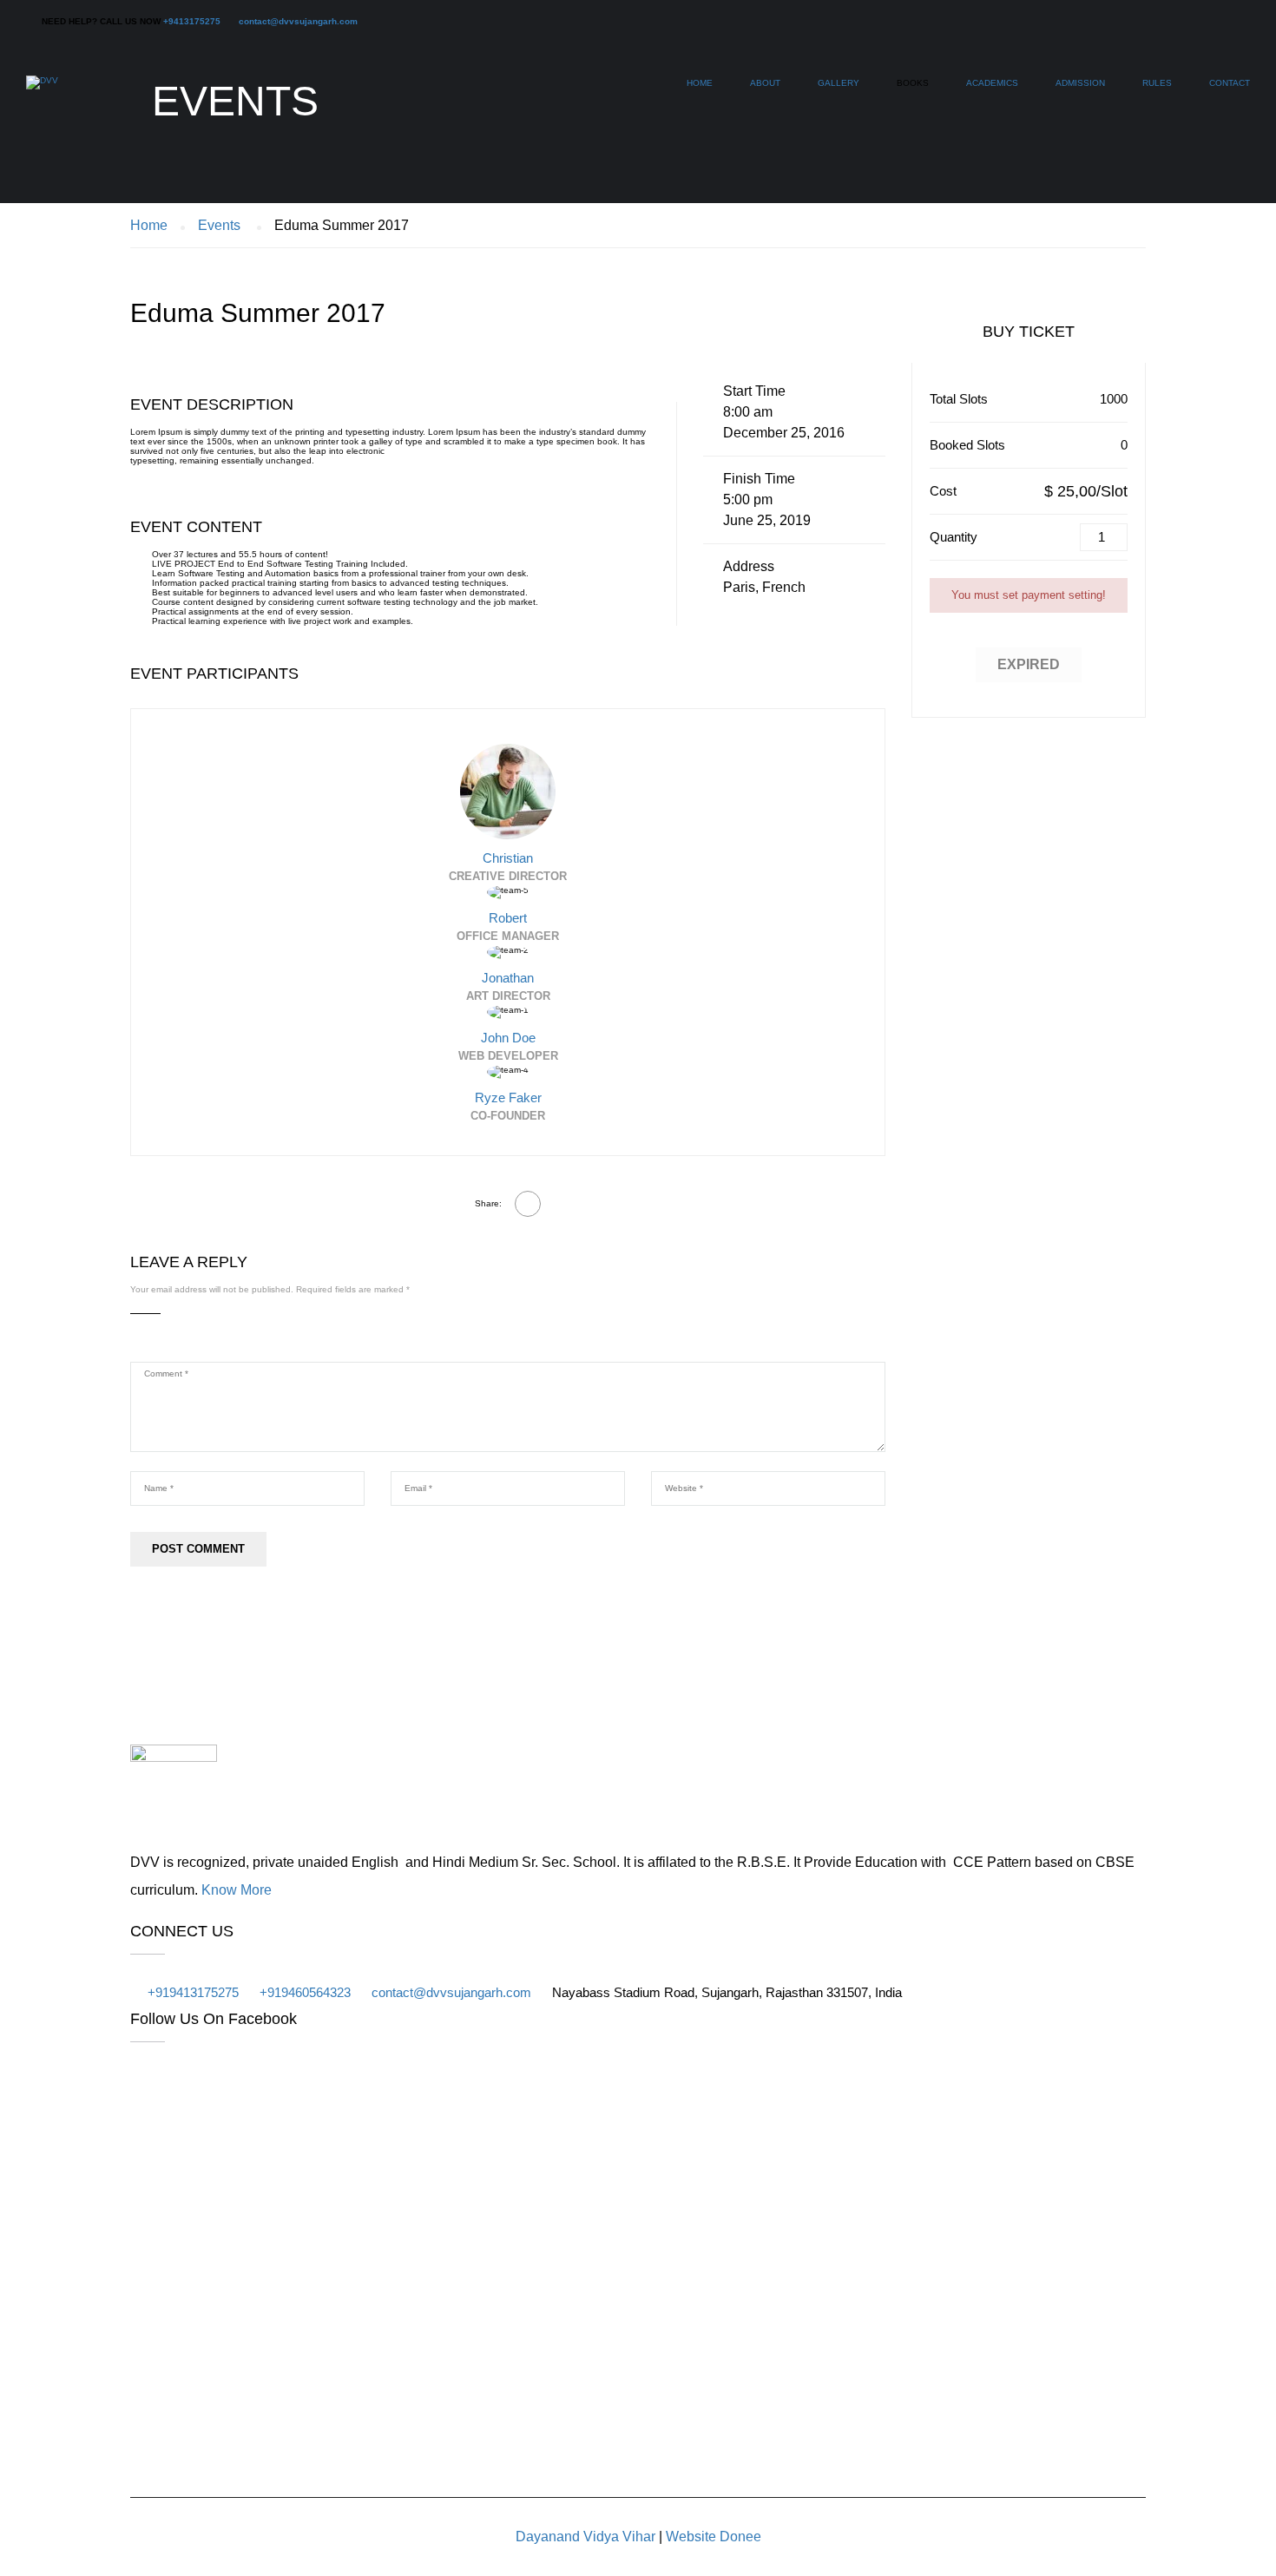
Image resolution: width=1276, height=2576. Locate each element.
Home (700, 83)
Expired (1029, 664)
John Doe (508, 1038)
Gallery (839, 83)
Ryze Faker (508, 1097)
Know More (237, 1890)
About (765, 83)
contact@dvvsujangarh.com (298, 21)
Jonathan (508, 978)
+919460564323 (305, 1992)
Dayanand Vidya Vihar (585, 2537)
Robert (508, 918)
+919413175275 (193, 1992)
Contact (1230, 83)
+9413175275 (192, 21)
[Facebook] (528, 1204)
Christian (508, 858)
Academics (992, 83)
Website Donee (714, 2537)
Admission (1080, 83)
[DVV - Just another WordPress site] (42, 91)
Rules (1157, 83)
